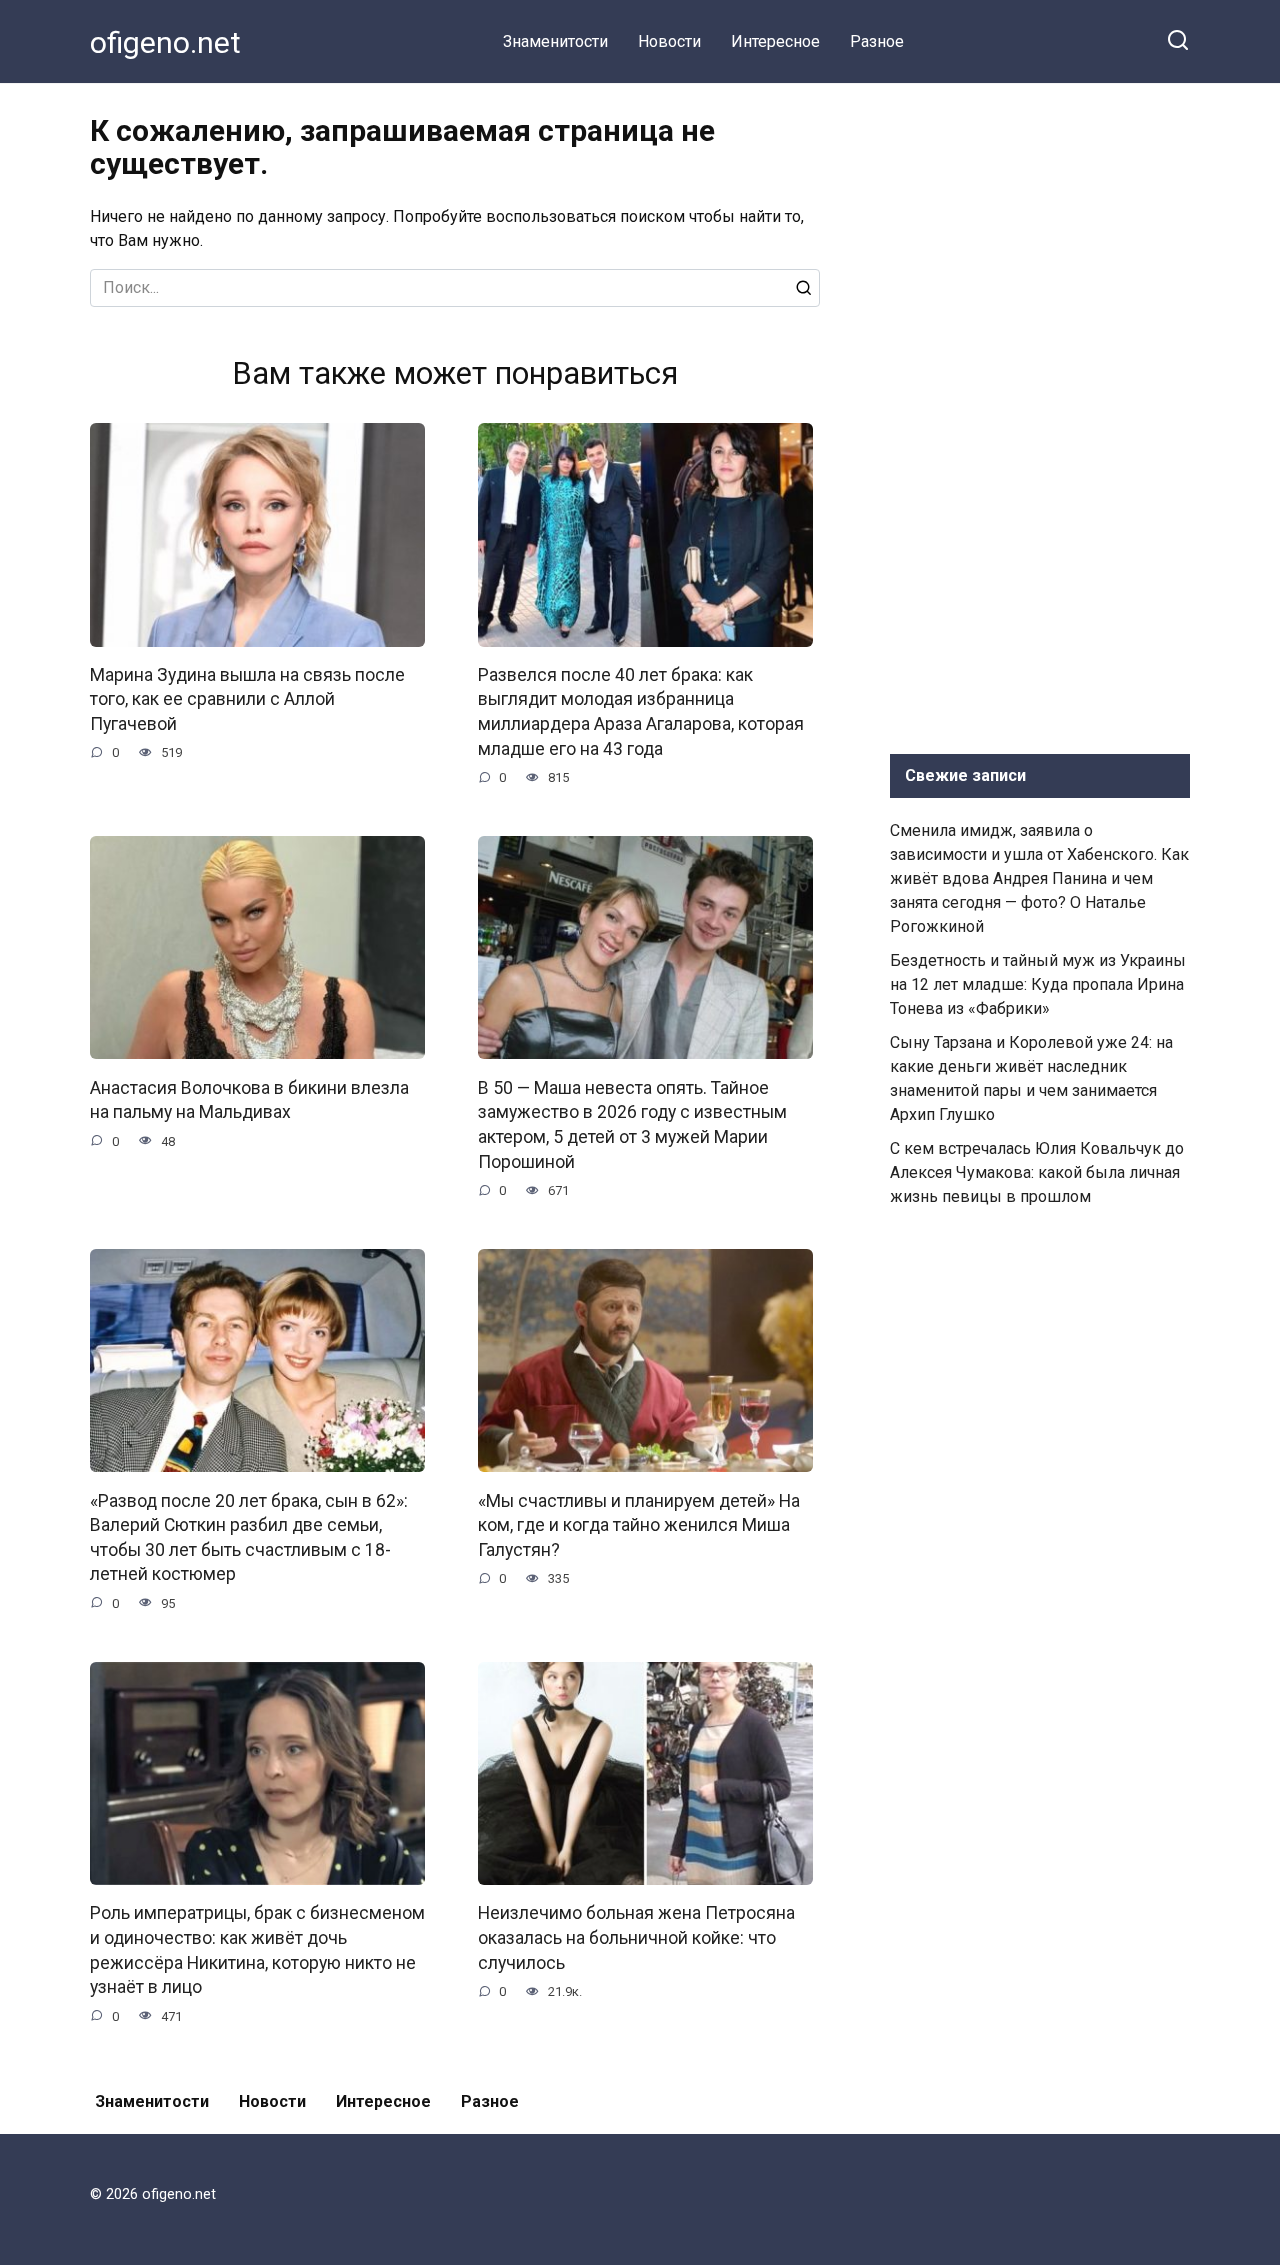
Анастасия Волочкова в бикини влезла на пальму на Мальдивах (249, 1099)
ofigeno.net (165, 42)
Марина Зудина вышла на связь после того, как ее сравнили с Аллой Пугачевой (247, 699)
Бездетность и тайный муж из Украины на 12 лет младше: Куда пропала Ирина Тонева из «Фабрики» (1038, 984)
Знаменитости (555, 41)
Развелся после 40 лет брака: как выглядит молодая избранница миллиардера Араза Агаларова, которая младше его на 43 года (641, 712)
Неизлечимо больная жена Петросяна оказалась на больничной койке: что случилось (636, 1937)
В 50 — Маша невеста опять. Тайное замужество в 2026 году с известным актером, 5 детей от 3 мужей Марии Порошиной (632, 1124)
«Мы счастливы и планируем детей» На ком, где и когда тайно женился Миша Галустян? (639, 1524)
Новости (669, 41)
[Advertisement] (1040, 414)
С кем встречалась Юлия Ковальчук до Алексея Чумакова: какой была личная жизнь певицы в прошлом (1037, 1172)
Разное (877, 41)
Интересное (775, 41)
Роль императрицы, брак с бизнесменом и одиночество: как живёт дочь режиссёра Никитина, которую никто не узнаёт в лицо (257, 1950)
